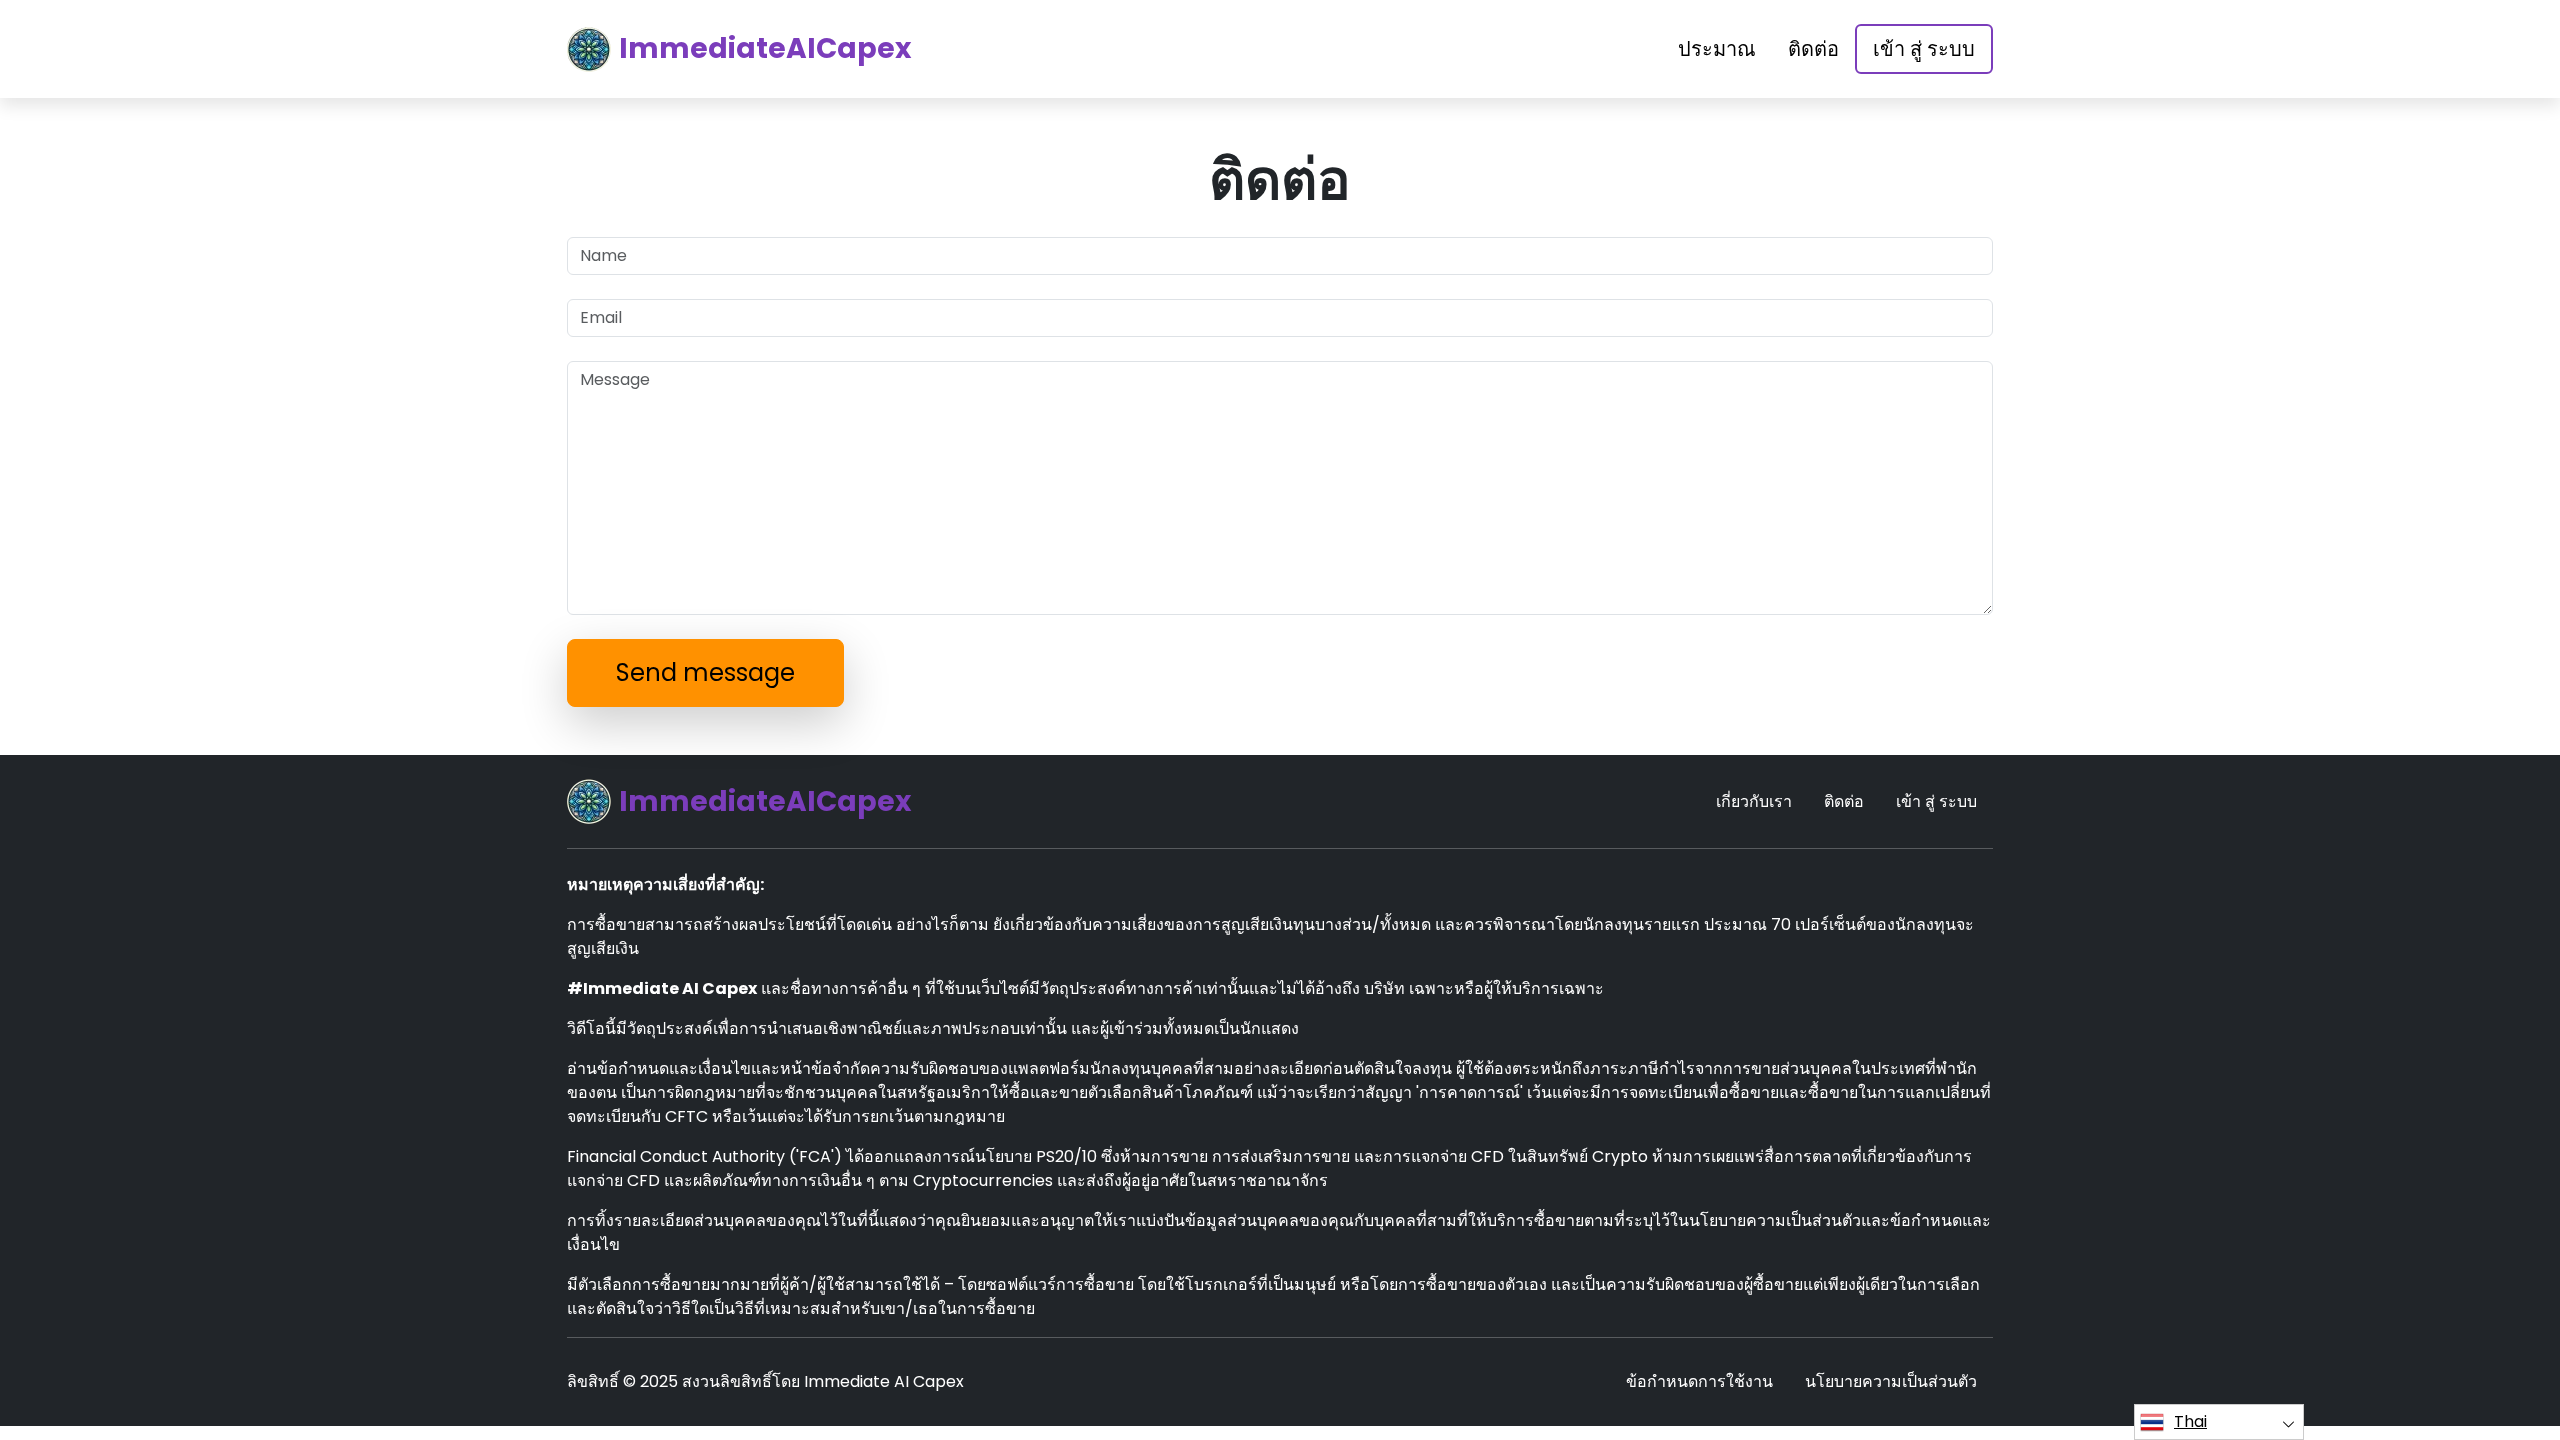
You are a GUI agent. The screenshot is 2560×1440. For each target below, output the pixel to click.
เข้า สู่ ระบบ (1924, 49)
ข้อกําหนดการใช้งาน (1699, 1381)
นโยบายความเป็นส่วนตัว (1891, 1381)
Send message (705, 672)
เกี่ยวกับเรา (1754, 801)
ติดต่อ (1813, 49)
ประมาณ (1717, 49)
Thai (2190, 1421)
